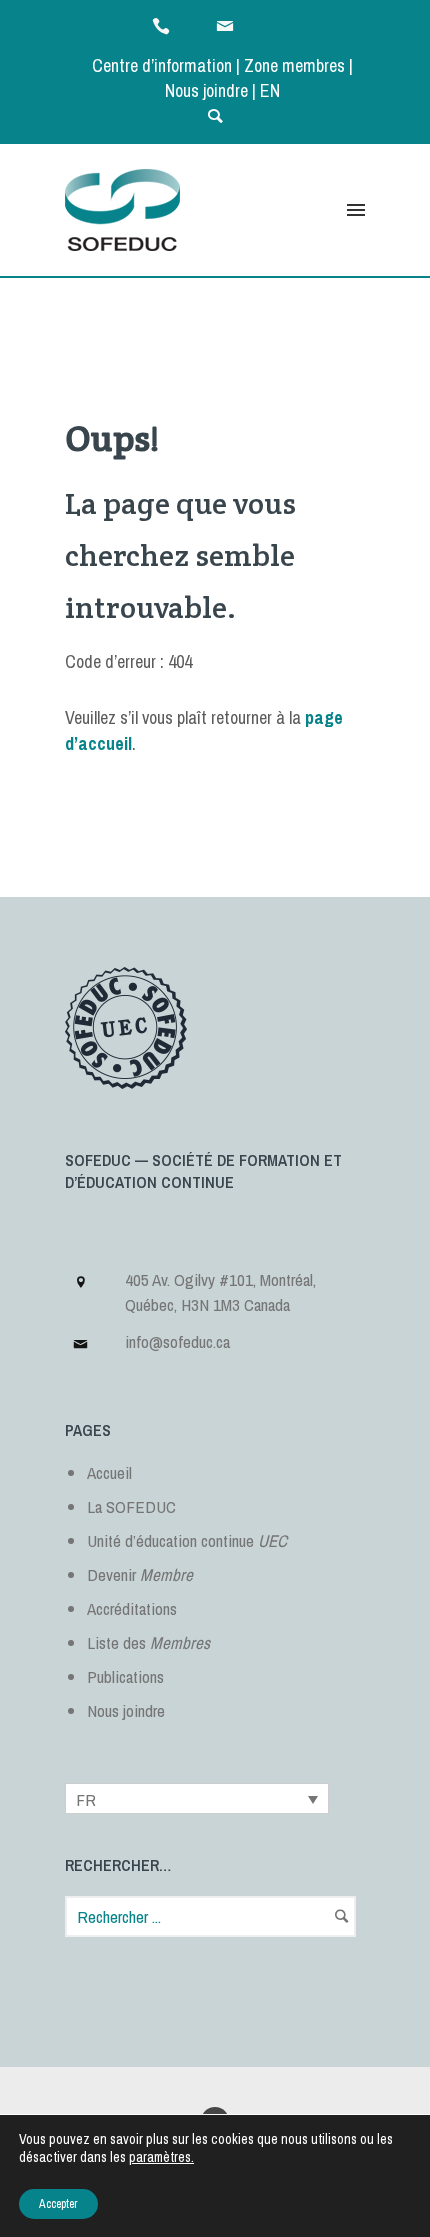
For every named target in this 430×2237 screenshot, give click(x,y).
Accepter (58, 2204)
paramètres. (161, 2157)
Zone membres (294, 65)
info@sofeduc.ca (177, 1341)
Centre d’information (162, 65)
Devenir (140, 1574)
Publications (125, 1676)
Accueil (109, 1472)
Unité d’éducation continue (187, 1540)
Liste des (148, 1642)
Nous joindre (206, 90)
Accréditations (132, 1608)
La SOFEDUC (131, 1506)
